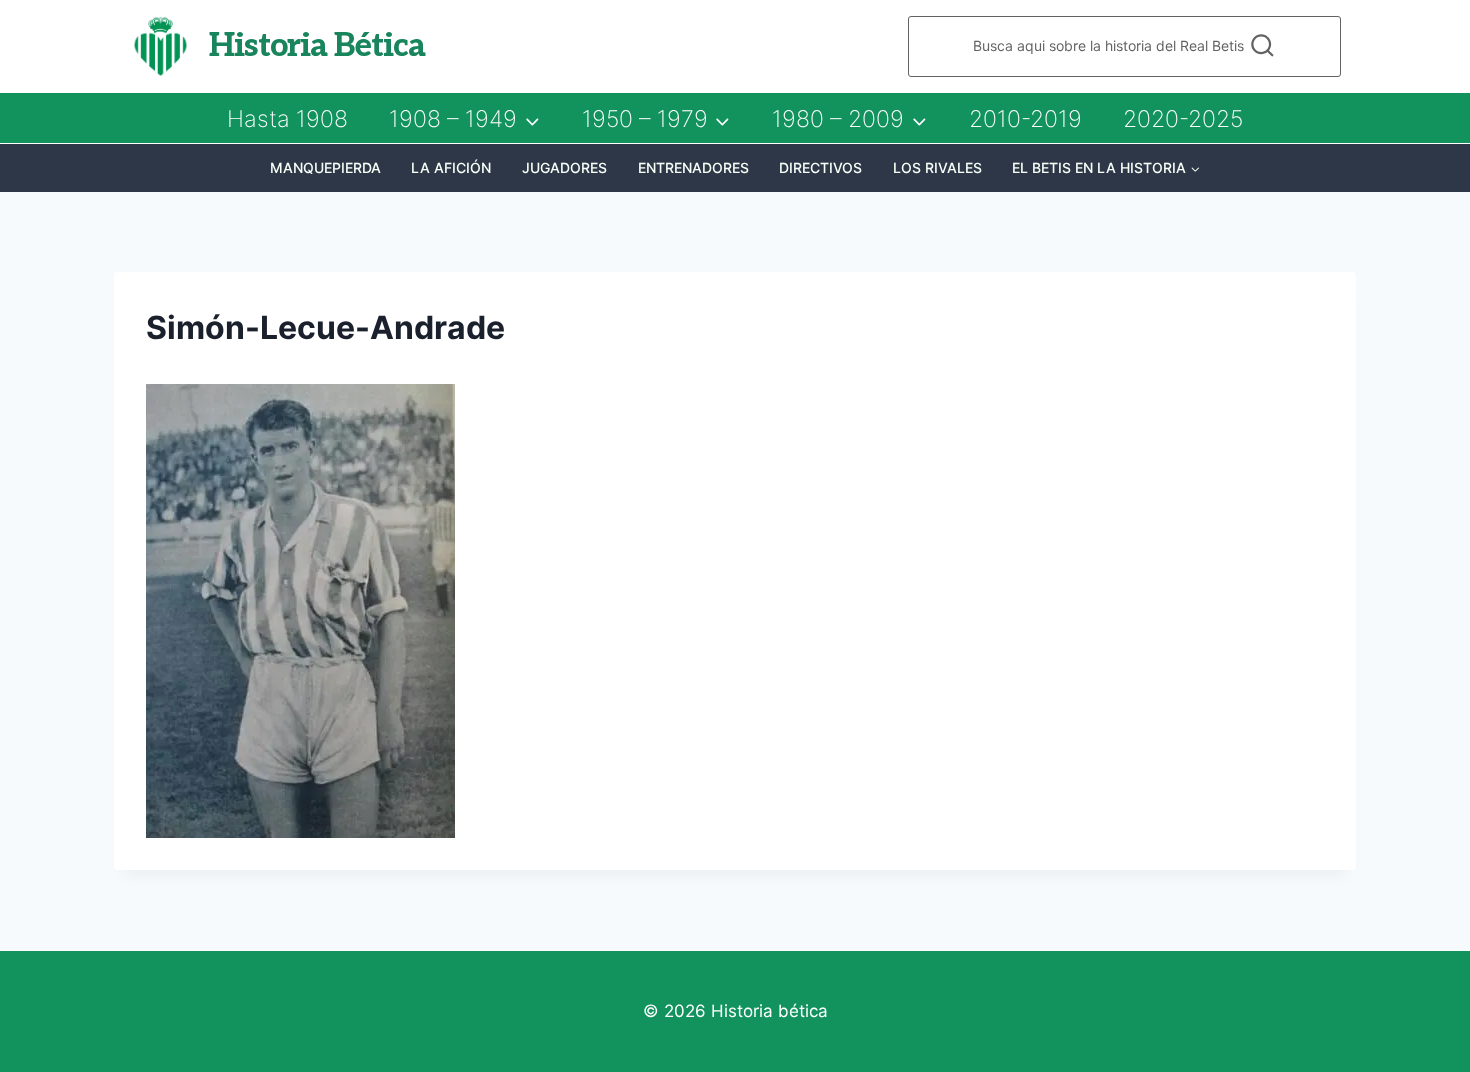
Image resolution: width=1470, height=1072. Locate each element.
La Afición (451, 167)
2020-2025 (1183, 119)
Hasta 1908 (287, 119)
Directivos (820, 167)
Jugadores (564, 167)
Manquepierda (325, 167)
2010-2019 (1025, 119)
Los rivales (937, 167)
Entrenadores (693, 167)
